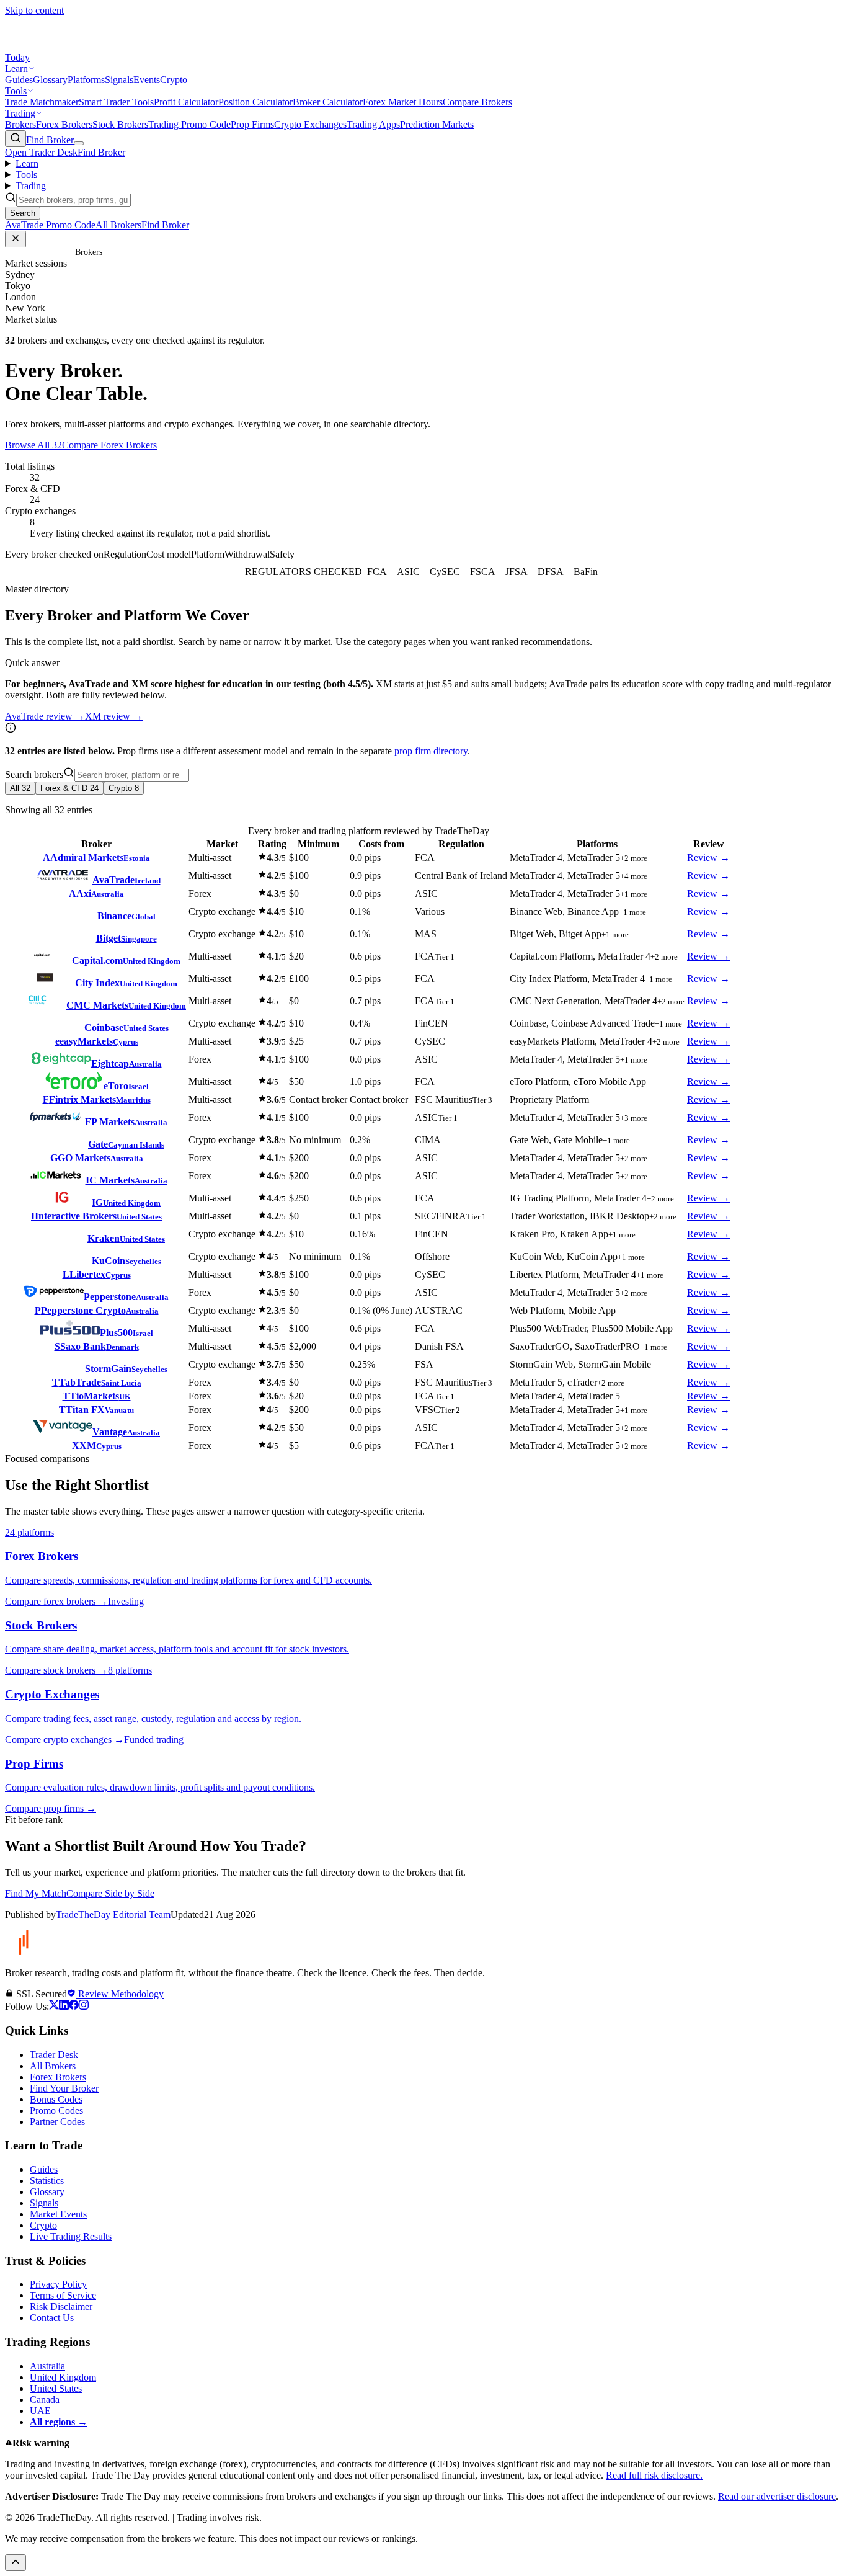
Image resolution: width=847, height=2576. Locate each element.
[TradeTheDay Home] (61, 46)
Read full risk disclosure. (654, 2475)
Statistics (47, 2181)
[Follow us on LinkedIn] (64, 2006)
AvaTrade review (45, 716)
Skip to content (34, 10)
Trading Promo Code (189, 124)
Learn (16, 69)
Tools (16, 91)
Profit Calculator (186, 102)
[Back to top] (16, 2563)
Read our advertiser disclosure (777, 2496)
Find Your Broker (64, 2088)
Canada (45, 2400)
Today (17, 57)
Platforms (86, 80)
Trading (20, 113)
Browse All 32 (33, 445)
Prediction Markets (437, 124)
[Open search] (16, 139)
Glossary (50, 80)
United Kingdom (63, 2377)
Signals (119, 80)
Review (708, 858)
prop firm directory (431, 751)
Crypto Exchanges (310, 124)
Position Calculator (255, 102)
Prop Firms (252, 124)
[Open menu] (79, 143)
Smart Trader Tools (116, 102)
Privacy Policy (58, 2284)
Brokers (20, 124)
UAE (40, 2411)
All (20, 788)
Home (62, 252)
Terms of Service (63, 2295)
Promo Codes (56, 2110)
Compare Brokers (477, 102)
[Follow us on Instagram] (84, 2006)
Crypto (174, 80)
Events (147, 80)
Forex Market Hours (403, 102)
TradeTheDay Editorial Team (113, 1914)
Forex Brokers (64, 124)
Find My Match (36, 1893)
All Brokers (53, 2066)
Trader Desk (54, 2055)
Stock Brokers (120, 124)
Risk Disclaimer (61, 2306)
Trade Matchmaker (42, 102)
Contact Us (52, 2318)
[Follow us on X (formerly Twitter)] (54, 2006)
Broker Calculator (328, 102)
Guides (19, 80)
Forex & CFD (69, 788)
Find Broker (50, 140)
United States (56, 2388)
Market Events (58, 2214)
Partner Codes (57, 2122)
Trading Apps (373, 124)
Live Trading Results (71, 2236)
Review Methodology (120, 1994)
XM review (114, 716)
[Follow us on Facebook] (74, 2006)
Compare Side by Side (110, 1893)
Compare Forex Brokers (109, 445)
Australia (47, 2366)
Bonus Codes (56, 2099)
